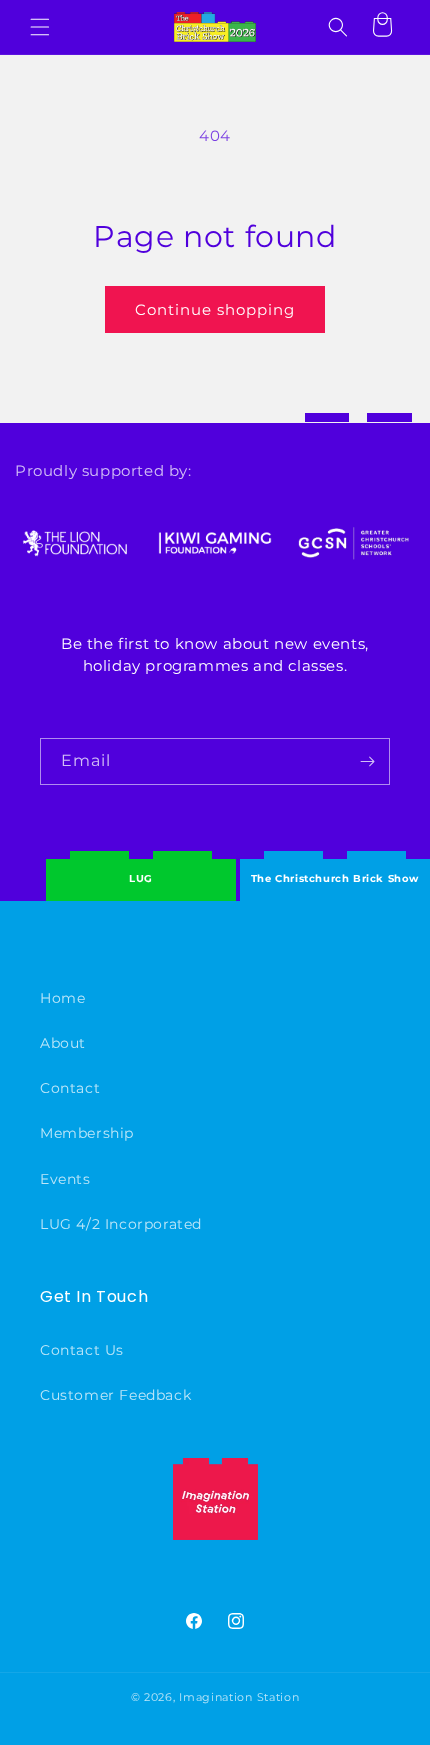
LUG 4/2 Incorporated (121, 1224)
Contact (70, 1088)
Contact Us (82, 1350)
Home (62, 998)
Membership (87, 1133)
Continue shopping (215, 309)
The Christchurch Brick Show (335, 864)
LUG (141, 878)
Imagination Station (239, 1697)
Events (65, 1179)
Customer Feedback (115, 1395)
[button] (40, 27)
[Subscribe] (367, 761)
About (63, 1043)
